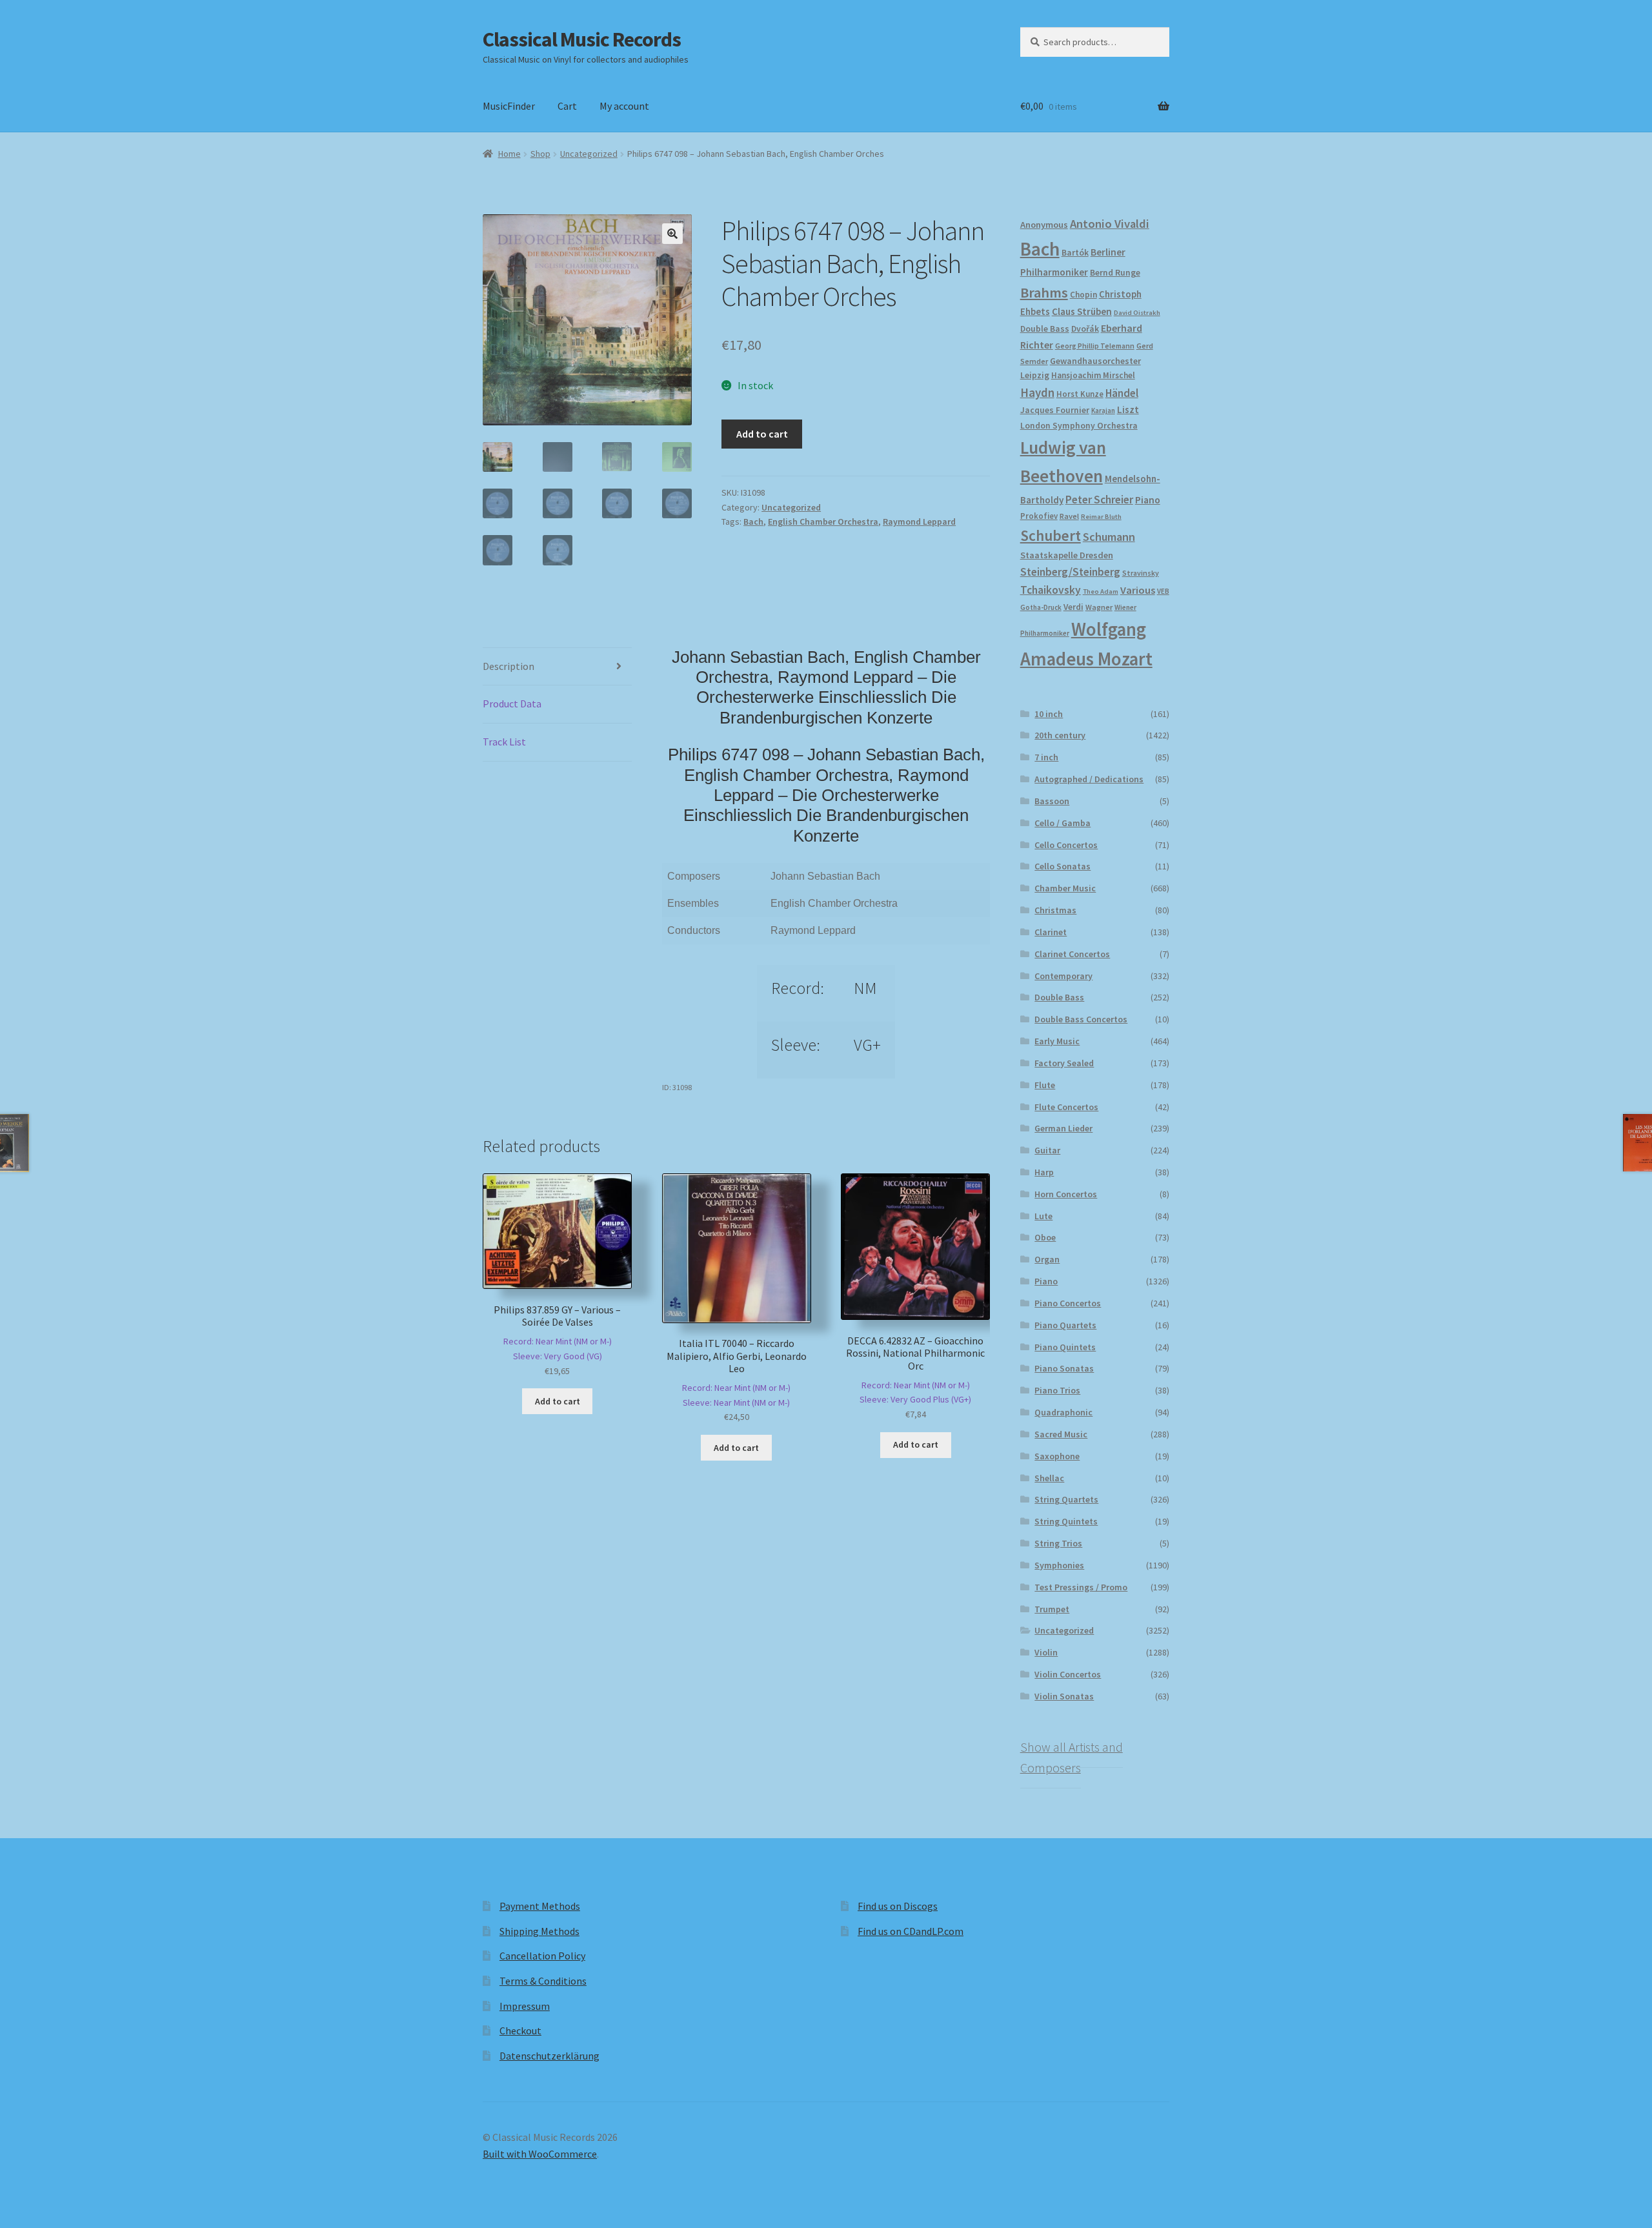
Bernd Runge (1115, 273)
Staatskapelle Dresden (1067, 555)
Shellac (1049, 1478)
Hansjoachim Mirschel (1093, 375)
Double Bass (1045, 329)
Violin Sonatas (1064, 1696)
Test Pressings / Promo (1081, 1587)
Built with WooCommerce (540, 2154)
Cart (567, 106)
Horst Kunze (1080, 394)
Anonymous (1044, 225)
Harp (1044, 1172)
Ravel (1069, 516)
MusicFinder (509, 106)
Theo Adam (1101, 592)
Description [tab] (509, 666)
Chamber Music (1065, 888)
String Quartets (1066, 1499)
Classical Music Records (582, 39)
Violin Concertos (1068, 1674)
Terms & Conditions (543, 1981)
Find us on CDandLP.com (911, 1931)
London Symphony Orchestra (1079, 426)
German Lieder (1063, 1128)
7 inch (1046, 757)
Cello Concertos (1066, 845)
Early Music (1057, 1041)
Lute (1043, 1216)
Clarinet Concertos (1072, 954)
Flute (1045, 1085)
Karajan (1103, 410)
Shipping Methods (539, 1931)
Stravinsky (1141, 573)
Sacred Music (1061, 1434)
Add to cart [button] (558, 1401)
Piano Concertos (1068, 1303)
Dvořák (1085, 329)
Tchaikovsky (1051, 590)
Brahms (1044, 292)
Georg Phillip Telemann (1095, 346)
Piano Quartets (1065, 1325)
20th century (1060, 735)
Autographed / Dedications (1089, 779)
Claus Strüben (1082, 311)
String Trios (1058, 1543)
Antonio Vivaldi (1110, 224)
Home (509, 154)
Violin (1046, 1652)
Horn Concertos (1066, 1194)
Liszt (1128, 410)
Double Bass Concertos (1081, 1019)
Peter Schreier (1099, 500)
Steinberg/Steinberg (1070, 572)
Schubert (1051, 535)
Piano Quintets (1065, 1347)
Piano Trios (1057, 1390)
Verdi (1073, 607)
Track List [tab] (504, 742)
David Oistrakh (1137, 313)
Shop (540, 154)
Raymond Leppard (919, 522)
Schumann (1109, 537)
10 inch (1049, 714)
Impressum (525, 2006)
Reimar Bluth (1101, 517)
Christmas (1055, 910)
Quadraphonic (1063, 1412)
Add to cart (762, 434)
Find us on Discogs (898, 1906)
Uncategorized (589, 154)
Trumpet (1052, 1609)
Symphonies (1059, 1565)
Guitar (1047, 1150)
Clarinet (1051, 932)
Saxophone (1057, 1456)
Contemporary (1063, 976)
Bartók (1075, 253)
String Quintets (1066, 1521)
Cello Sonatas (1063, 866)
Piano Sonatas (1064, 1368)
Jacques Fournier (1055, 410)
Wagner (1099, 607)
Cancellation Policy (542, 1956)
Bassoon (1052, 801)
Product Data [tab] (512, 704)
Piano (1148, 500)
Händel (1122, 393)
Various (1138, 590)
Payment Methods (540, 1906)
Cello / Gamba (1063, 823)
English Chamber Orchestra (823, 522)
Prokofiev (1039, 516)
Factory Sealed (1064, 1063)
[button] (672, 234)
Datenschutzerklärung (549, 2056)
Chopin (1083, 295)
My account (624, 106)
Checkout (520, 2031)
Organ (1047, 1259)
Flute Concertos (1066, 1107)
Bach (753, 522)
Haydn (1037, 392)
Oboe (1045, 1237)
